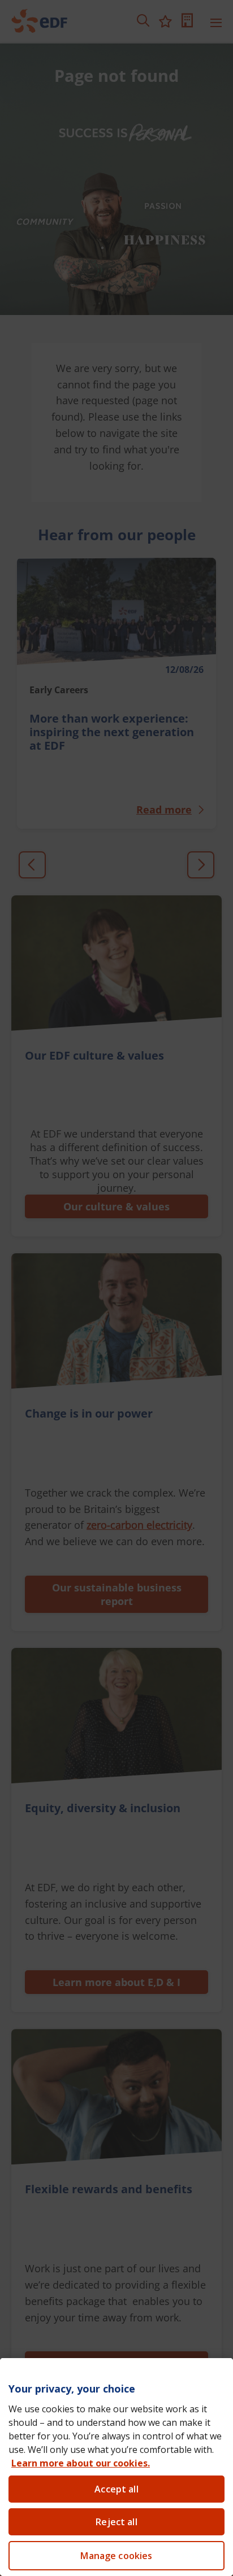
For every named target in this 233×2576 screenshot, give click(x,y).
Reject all (116, 2522)
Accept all (116, 2489)
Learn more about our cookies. (81, 2463)
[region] (116, 2467)
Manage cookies (116, 2556)
